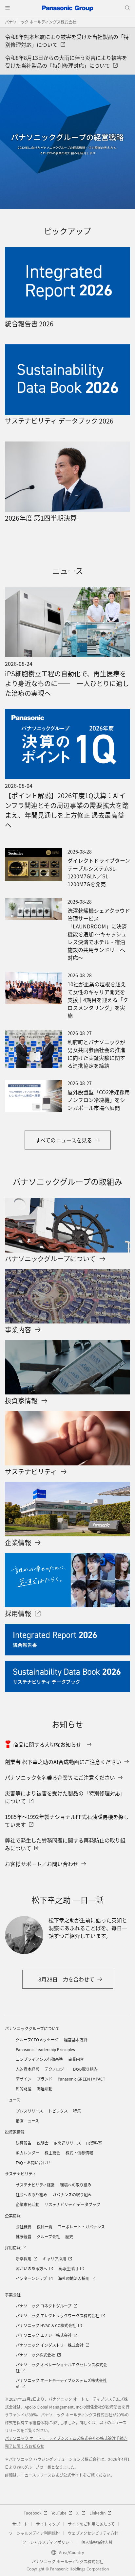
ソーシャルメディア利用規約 (34, 2533)
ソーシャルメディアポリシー (48, 2542)
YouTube (59, 2513)
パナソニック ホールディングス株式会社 (41, 22)
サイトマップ (48, 2524)
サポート (20, 2524)
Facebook (33, 2513)
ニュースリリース (36, 2475)
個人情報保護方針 (97, 2542)
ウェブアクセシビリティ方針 (93, 2533)
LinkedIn (97, 2513)
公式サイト (73, 2475)
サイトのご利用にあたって (91, 2524)
